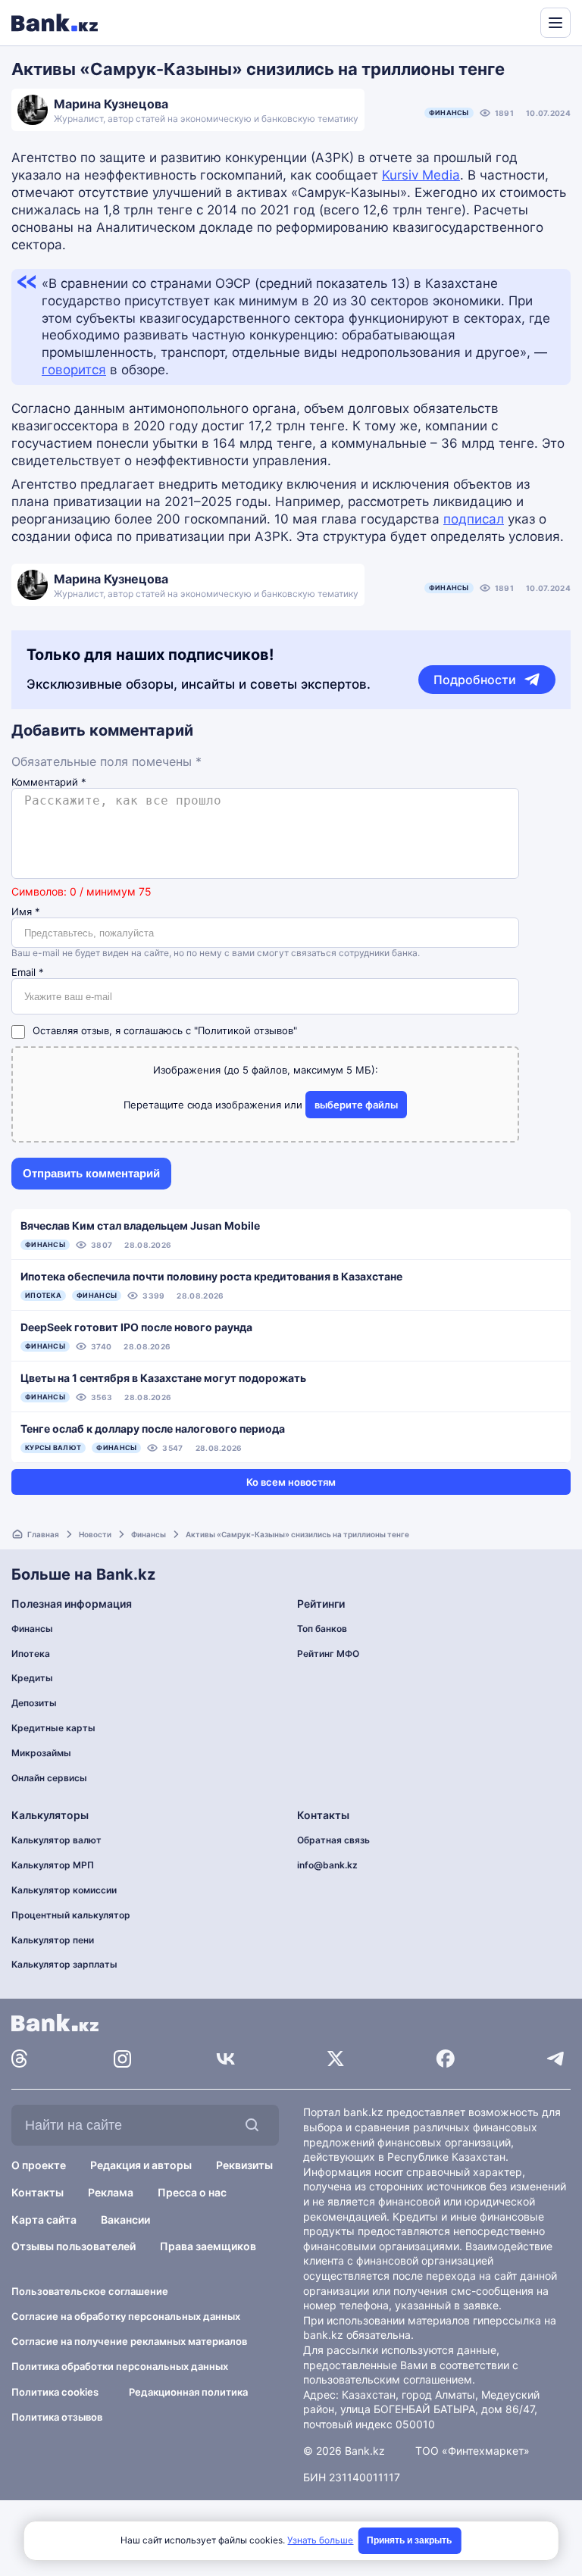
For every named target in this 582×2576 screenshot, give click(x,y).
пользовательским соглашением (388, 2379)
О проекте (39, 2165)
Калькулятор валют (56, 1840)
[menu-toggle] (555, 23)
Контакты (38, 2192)
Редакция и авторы (141, 2165)
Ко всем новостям (291, 1482)
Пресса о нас (192, 2192)
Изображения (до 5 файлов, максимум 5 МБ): (266, 1070)
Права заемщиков (208, 2246)
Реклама (111, 2192)
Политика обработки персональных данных (120, 2366)
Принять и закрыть (409, 2540)
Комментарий (49, 782)
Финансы (449, 113)
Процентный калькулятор (71, 1915)
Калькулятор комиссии (64, 1890)
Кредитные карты (53, 1728)
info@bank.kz (327, 1865)
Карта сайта (44, 2220)
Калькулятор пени (53, 1940)
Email (28, 972)
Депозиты (34, 1703)
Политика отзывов (57, 2417)
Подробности (475, 680)
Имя (26, 912)
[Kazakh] (518, 21)
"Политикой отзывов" (246, 1030)
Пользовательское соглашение (90, 2291)
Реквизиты (244, 2165)
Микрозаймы (41, 1753)
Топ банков (322, 1629)
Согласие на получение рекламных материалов (129, 2341)
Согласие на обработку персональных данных (126, 2316)
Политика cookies (55, 2392)
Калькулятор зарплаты (64, 1964)
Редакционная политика (188, 2392)
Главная (43, 1534)
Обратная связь (333, 1840)
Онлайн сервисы (49, 1778)
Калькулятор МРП (53, 1865)
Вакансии (125, 2220)
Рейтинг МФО (328, 1654)
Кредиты (32, 1678)
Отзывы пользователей (74, 2246)
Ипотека (31, 1654)
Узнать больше (320, 2540)
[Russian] (500, 21)
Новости (95, 1534)
